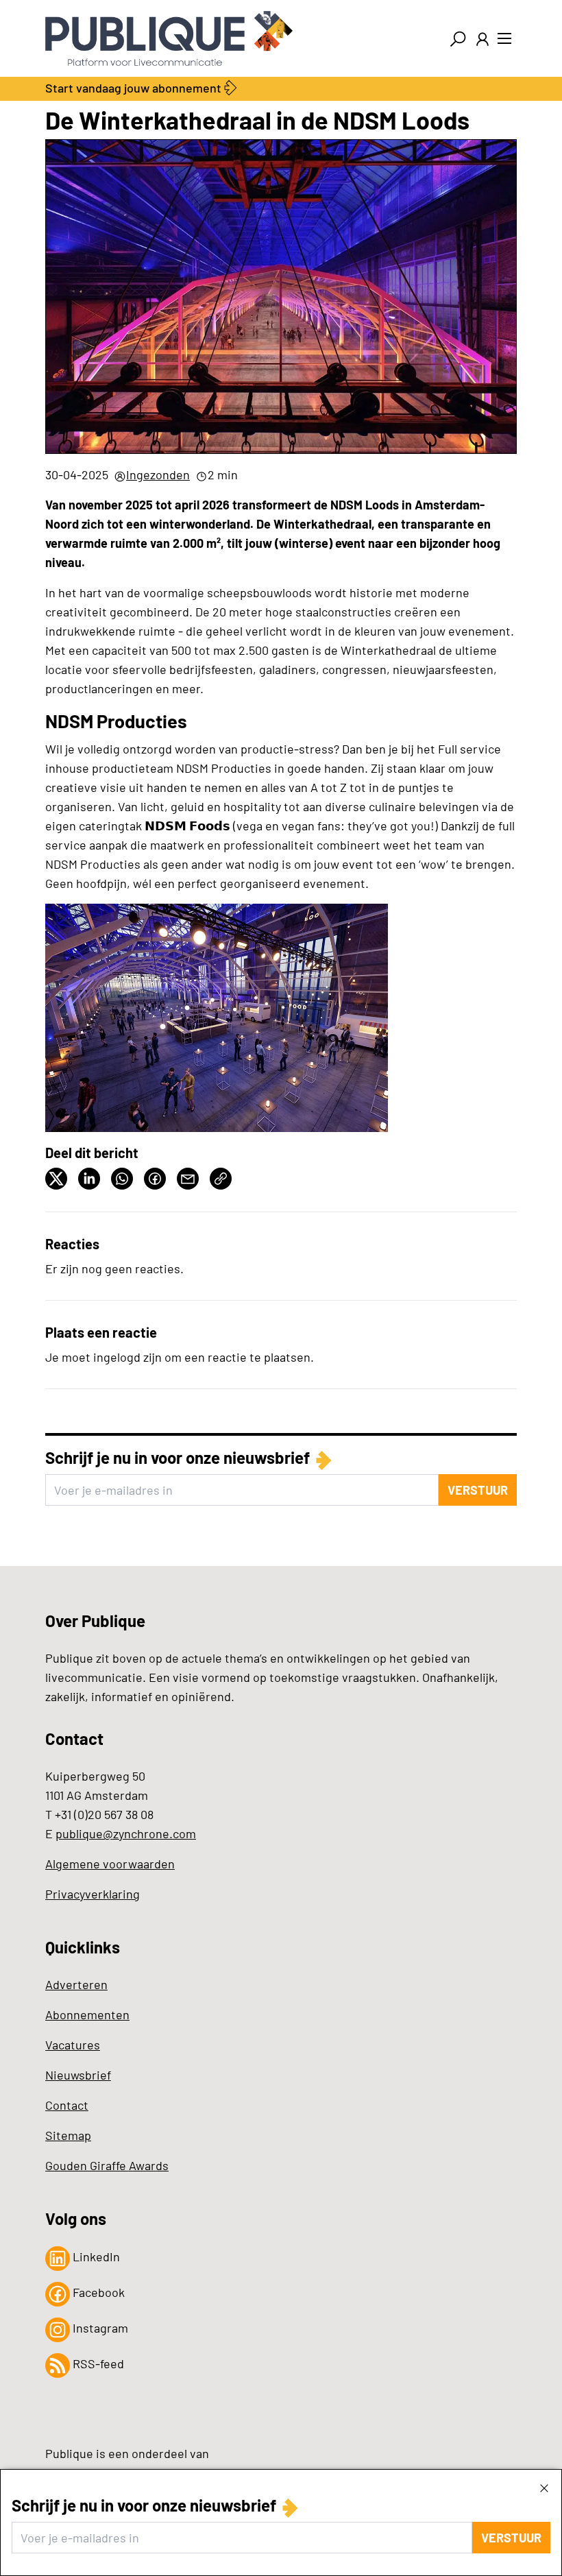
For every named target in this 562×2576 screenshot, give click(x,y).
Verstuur (511, 2538)
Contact (67, 2105)
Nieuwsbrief (78, 2075)
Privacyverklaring (93, 1894)
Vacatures (73, 2045)
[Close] (544, 2488)
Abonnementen (87, 2014)
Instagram (99, 2328)
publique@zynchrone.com (126, 1833)
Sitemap (68, 2135)
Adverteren (76, 1984)
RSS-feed (97, 2363)
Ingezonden (158, 474)
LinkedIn (95, 2256)
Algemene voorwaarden (110, 1864)
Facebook (97, 2292)
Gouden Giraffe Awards (107, 2165)
